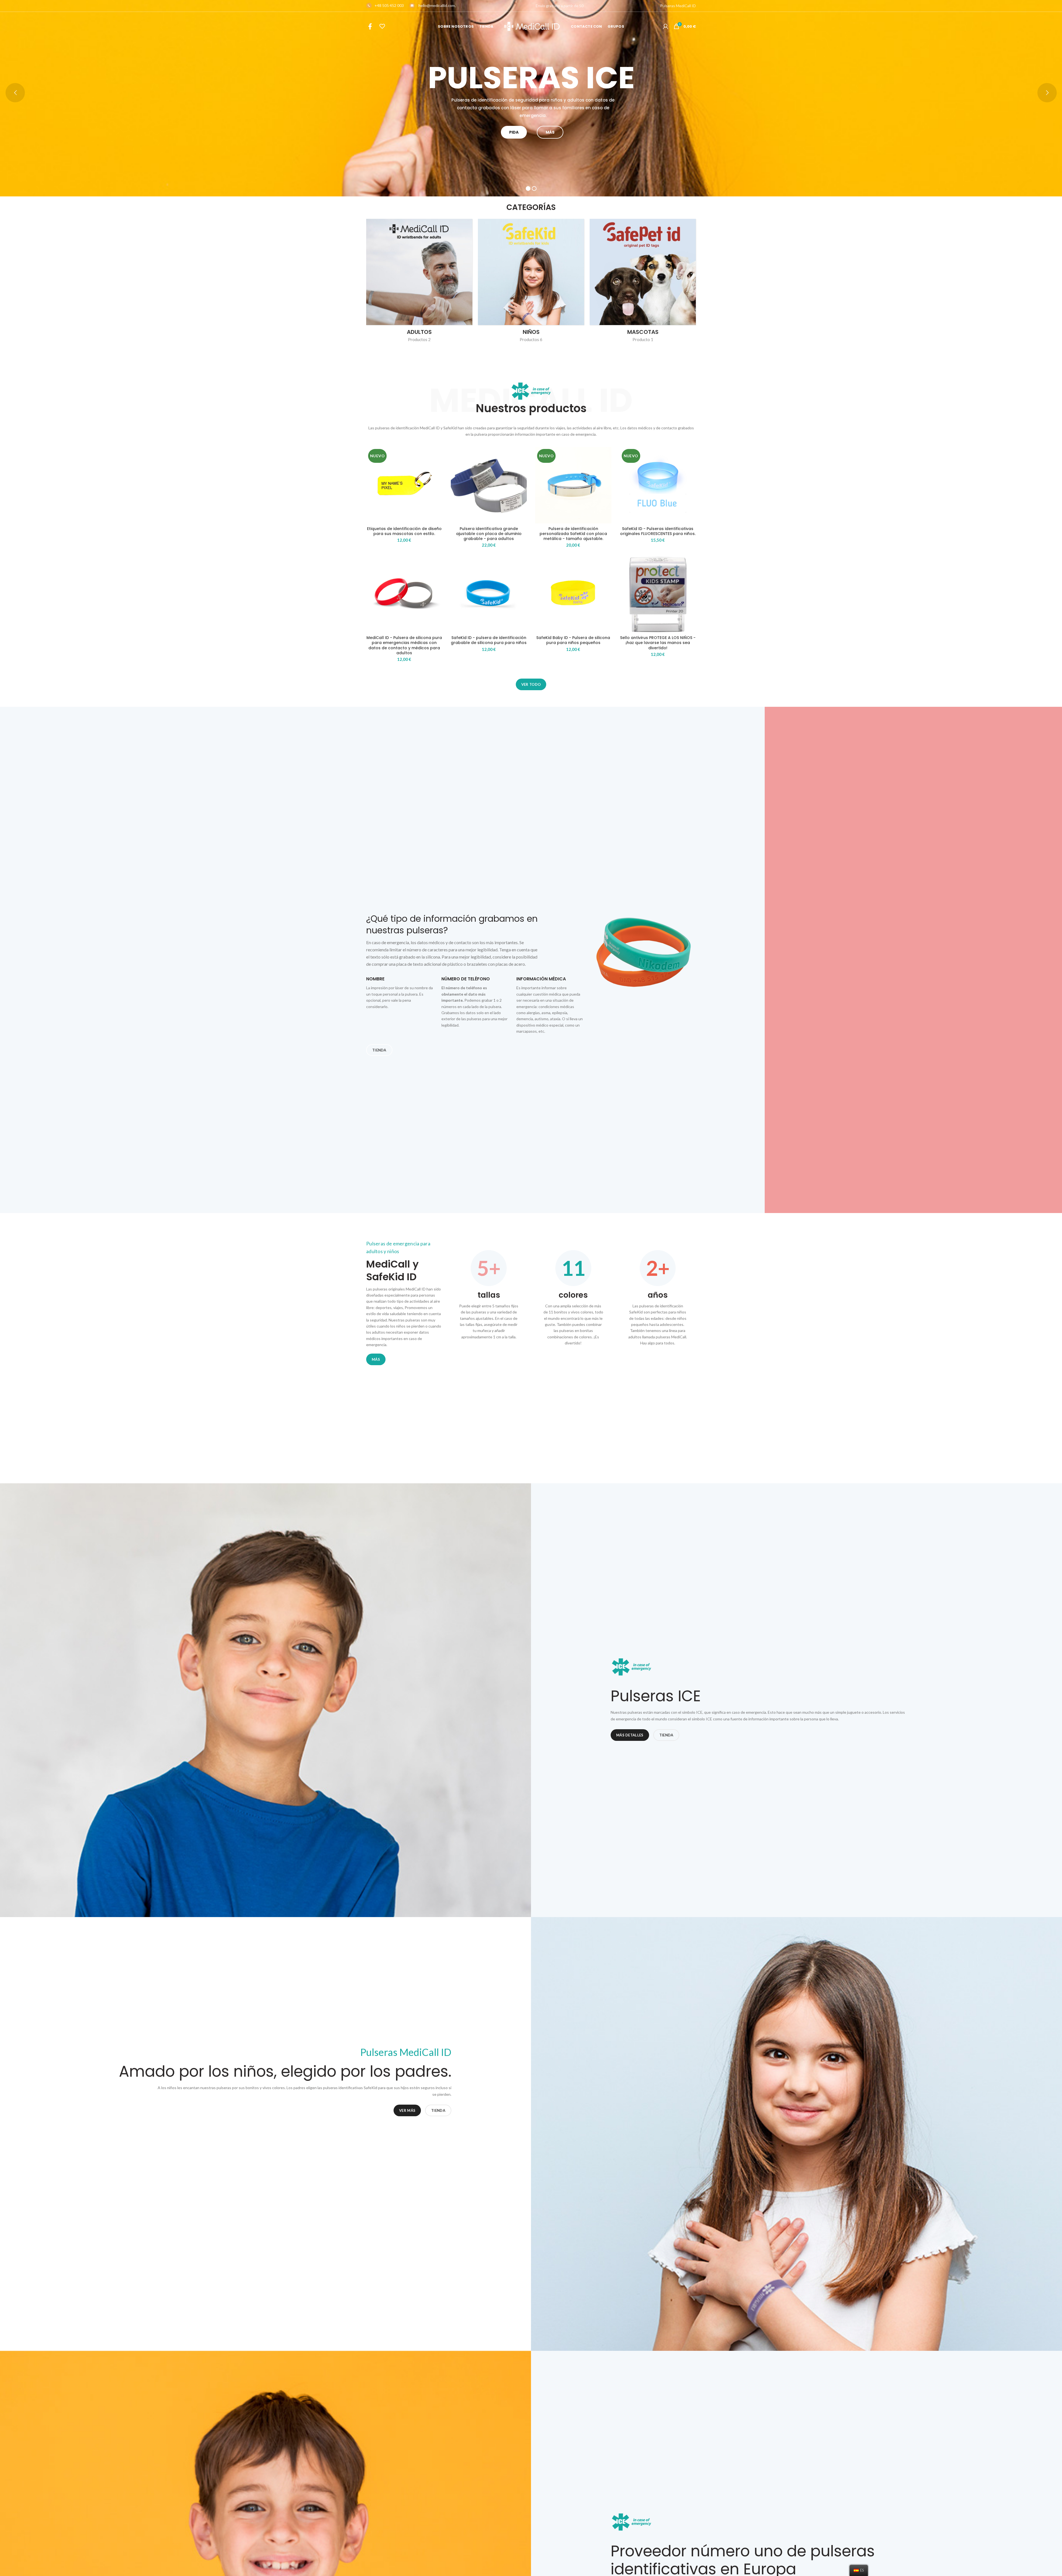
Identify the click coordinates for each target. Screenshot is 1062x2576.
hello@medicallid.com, (437, 5)
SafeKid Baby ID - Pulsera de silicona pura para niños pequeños (573, 640)
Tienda (379, 1050)
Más (550, 132)
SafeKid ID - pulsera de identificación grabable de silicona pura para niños (489, 640)
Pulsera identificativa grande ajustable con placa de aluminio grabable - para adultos (489, 534)
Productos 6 (531, 339)
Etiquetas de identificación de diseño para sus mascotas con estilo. (404, 531)
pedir (514, 132)
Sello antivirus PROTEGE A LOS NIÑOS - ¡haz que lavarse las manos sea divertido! (658, 643)
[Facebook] (370, 26)
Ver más (407, 2110)
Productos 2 (419, 339)
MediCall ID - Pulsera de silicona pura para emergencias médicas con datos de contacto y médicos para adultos (404, 645)
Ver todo (531, 684)
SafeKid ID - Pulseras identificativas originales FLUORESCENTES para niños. (658, 531)
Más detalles (630, 1735)
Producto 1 (643, 339)
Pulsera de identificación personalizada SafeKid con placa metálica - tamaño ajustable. (573, 534)
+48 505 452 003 (389, 5)
